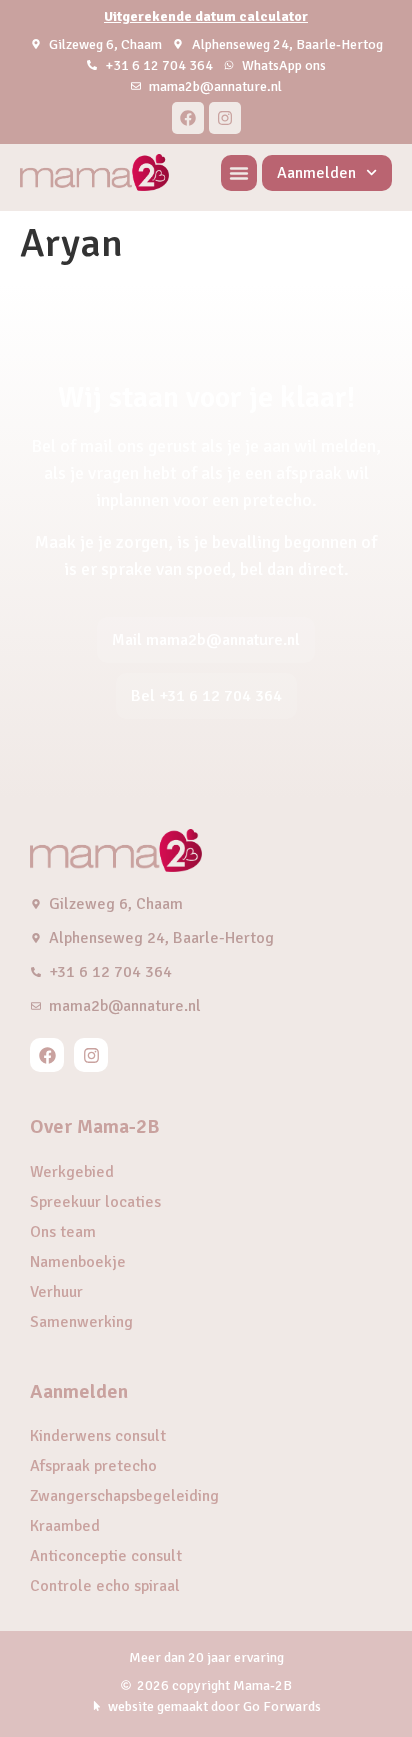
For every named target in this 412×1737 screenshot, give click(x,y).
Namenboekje (78, 1262)
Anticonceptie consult (106, 1556)
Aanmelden (316, 173)
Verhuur (56, 1292)
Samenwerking (81, 1322)
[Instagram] (225, 118)
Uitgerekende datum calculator (206, 16)
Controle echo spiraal (105, 1586)
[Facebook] (188, 118)
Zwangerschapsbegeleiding (124, 1496)
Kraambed (65, 1526)
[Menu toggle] (239, 173)
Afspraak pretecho (93, 1466)
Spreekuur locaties (95, 1202)
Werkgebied (72, 1172)
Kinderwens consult (98, 1436)
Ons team (63, 1232)
